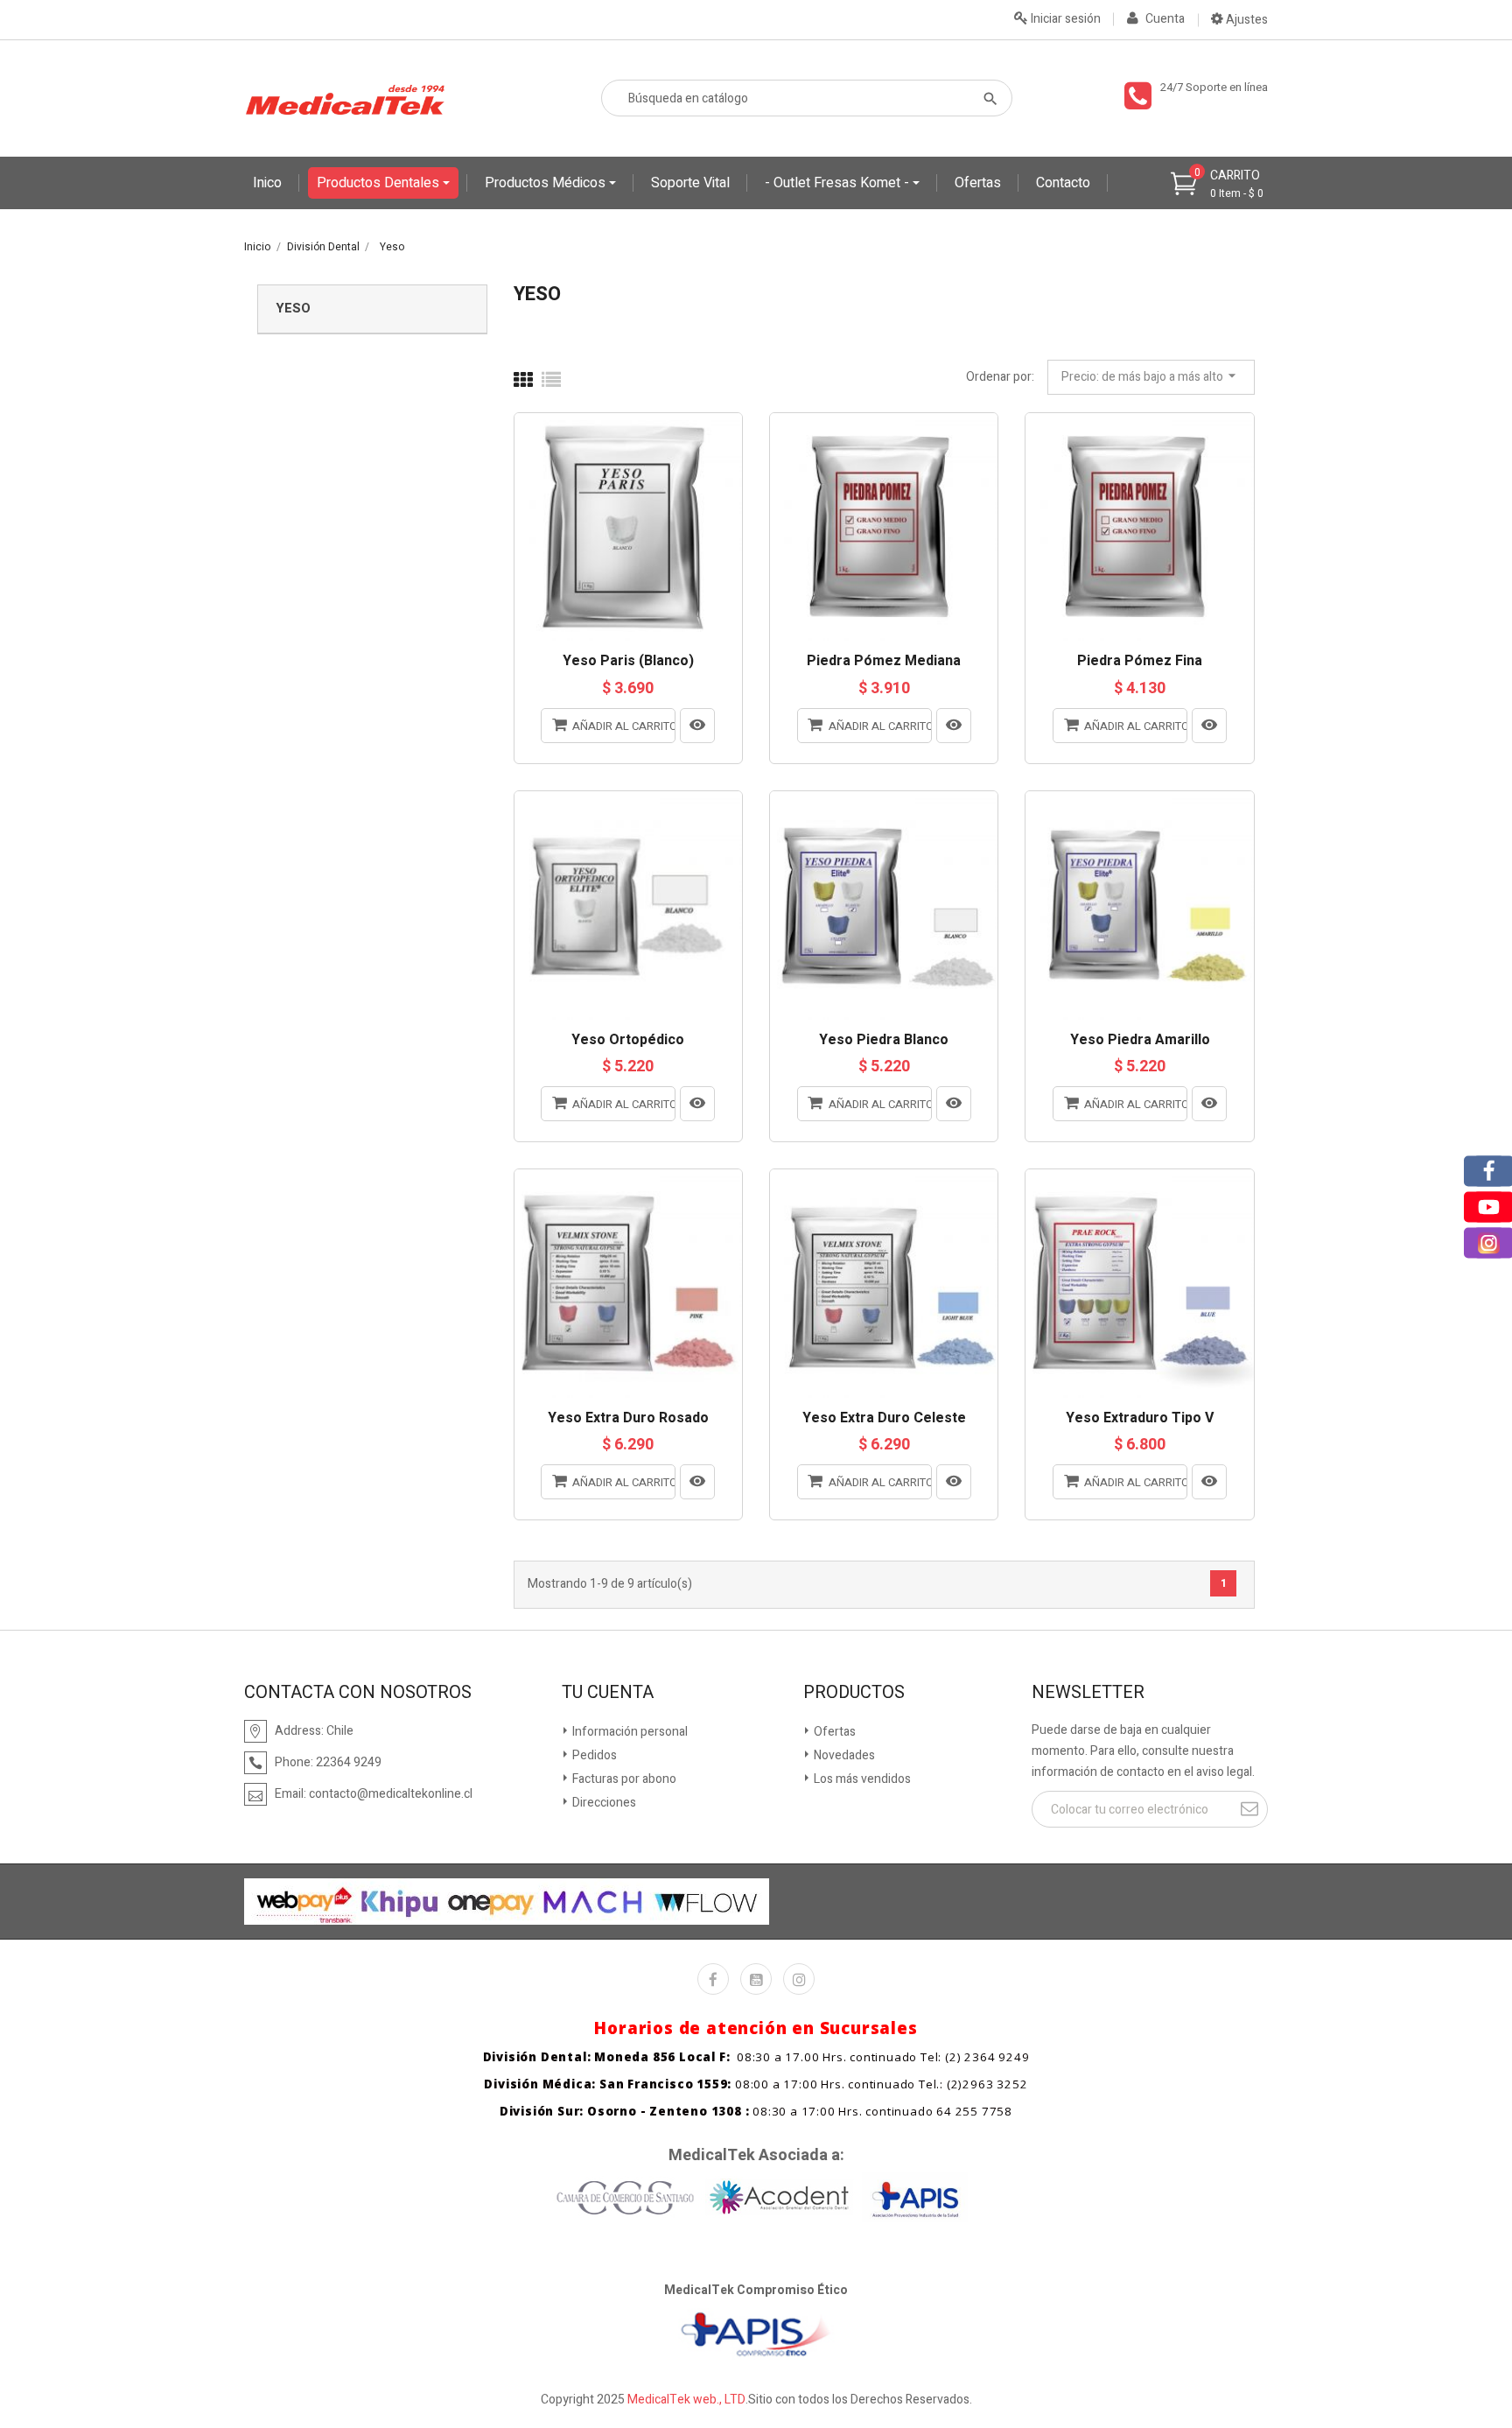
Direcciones (603, 1803)
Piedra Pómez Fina (1140, 662)
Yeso (293, 308)
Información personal (629, 1732)
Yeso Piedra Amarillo (1140, 1041)
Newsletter (1088, 1693)
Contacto (1063, 183)
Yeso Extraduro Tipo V (1140, 1419)
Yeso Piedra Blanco (884, 1041)
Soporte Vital (690, 183)
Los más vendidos (861, 1779)
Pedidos (593, 1755)
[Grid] (523, 381)
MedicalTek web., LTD (686, 2400)
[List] (551, 381)
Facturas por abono (623, 1779)
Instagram (799, 1979)
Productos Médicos (547, 183)
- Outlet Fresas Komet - (839, 183)
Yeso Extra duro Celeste (884, 1419)
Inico (267, 183)
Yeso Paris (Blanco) (628, 662)
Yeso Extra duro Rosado (628, 1419)
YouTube (756, 1979)
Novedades (843, 1755)
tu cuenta (608, 1693)
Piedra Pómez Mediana (884, 662)
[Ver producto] (697, 726)
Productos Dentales (380, 183)
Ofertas (978, 183)
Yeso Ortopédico (628, 1041)
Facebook (713, 1979)
